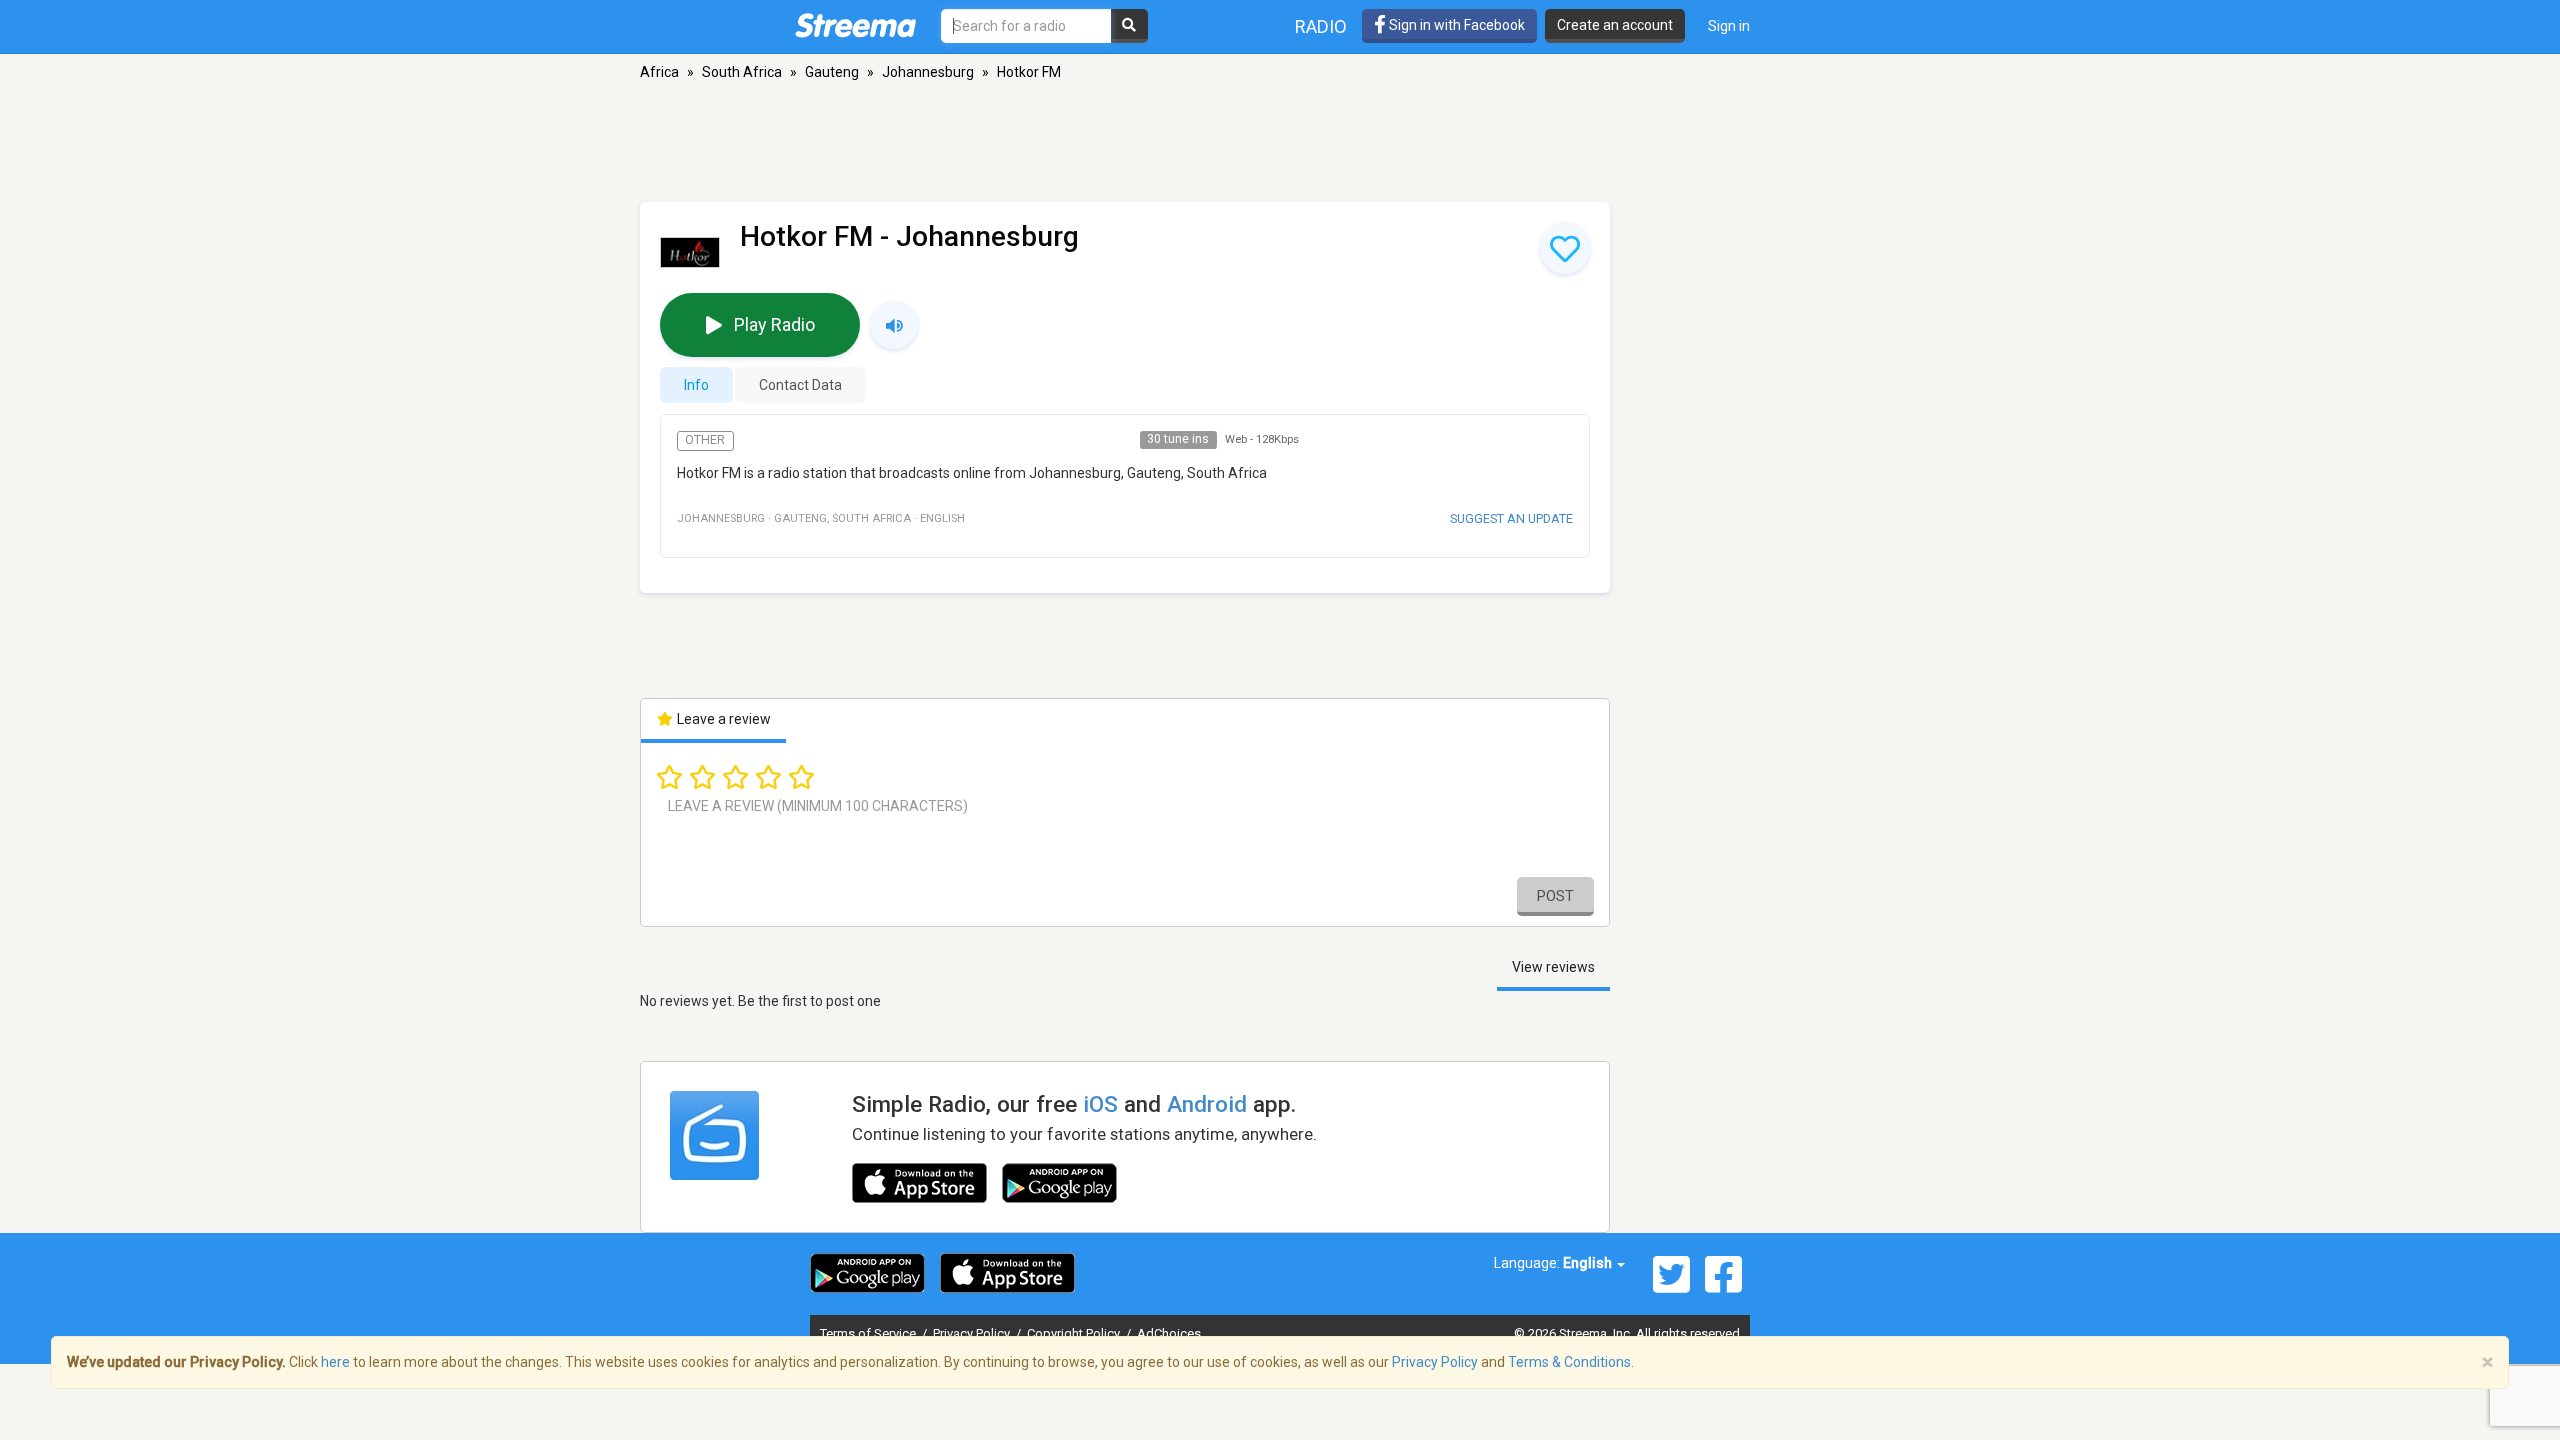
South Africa (742, 72)
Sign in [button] (1729, 26)
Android (1207, 1104)
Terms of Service (869, 1333)
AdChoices (1169, 1333)
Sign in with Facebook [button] (1455, 25)
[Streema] (855, 25)
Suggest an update (1511, 518)
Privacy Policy (973, 1333)
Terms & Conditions (1569, 1362)
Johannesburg (928, 72)
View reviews (1553, 967)
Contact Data (800, 385)
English (1589, 1263)
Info (696, 385)
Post (1555, 896)
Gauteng (832, 72)
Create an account (1615, 25)
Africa (659, 72)
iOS (1100, 1104)
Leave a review (722, 719)
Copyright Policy (1075, 1333)
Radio (1321, 26)
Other (705, 440)
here (335, 1362)
